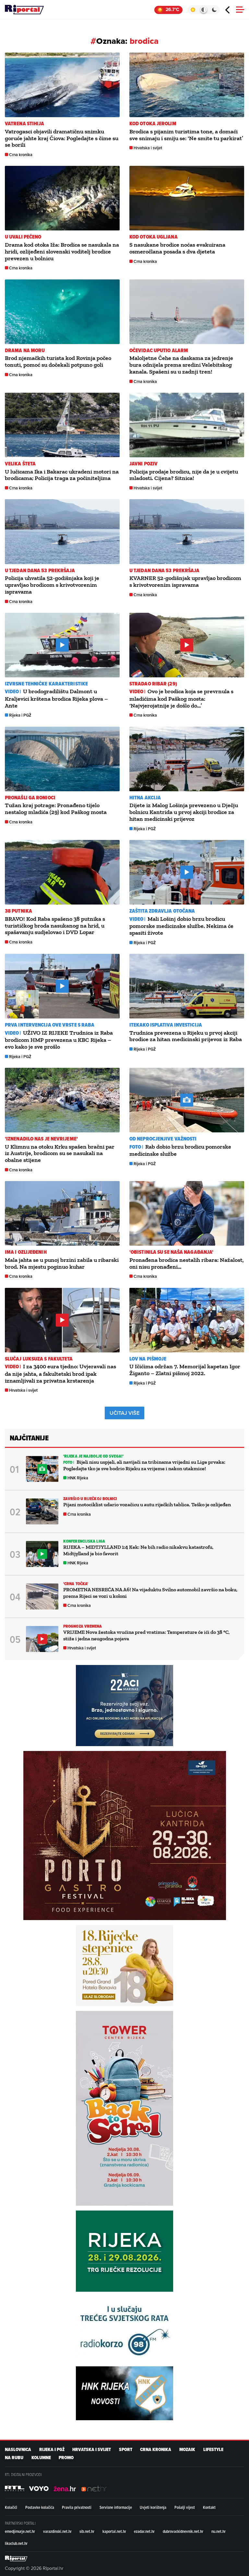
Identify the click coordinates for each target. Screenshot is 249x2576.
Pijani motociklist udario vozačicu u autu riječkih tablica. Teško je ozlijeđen (147, 1504)
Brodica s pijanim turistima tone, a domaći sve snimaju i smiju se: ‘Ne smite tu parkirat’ (186, 135)
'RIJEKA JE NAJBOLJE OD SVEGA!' (93, 1456)
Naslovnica (18, 2450)
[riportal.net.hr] (16, 2558)
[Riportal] (24, 10)
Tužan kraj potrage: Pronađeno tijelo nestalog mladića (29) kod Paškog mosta (56, 809)
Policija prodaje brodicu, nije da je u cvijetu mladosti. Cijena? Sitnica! (184, 475)
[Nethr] (94, 2488)
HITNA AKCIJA (145, 798)
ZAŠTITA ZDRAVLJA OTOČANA (162, 911)
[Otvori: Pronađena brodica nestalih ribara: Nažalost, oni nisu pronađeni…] (187, 1213)
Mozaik (187, 2450)
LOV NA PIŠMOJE (148, 1359)
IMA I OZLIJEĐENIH (26, 1252)
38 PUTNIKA (18, 911)
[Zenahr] (65, 2488)
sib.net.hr (87, 2531)
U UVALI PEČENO (23, 237)
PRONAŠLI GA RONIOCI (30, 798)
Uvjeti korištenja (153, 2507)
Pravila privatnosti (77, 2507)
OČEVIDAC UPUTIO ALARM (159, 350)
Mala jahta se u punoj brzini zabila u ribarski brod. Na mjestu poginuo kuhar (62, 1263)
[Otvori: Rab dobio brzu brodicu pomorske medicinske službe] (187, 1100)
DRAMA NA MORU (25, 350)
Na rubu (14, 2458)
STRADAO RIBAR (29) (153, 684)
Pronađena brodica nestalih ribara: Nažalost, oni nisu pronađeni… (187, 1263)
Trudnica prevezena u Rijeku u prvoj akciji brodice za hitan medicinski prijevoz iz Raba (186, 1036)
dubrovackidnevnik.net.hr (183, 2531)
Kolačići (11, 2507)
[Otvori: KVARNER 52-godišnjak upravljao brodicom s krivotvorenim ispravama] (187, 531)
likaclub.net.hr (16, 2543)
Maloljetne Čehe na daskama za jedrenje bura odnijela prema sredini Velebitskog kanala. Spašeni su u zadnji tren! (181, 365)
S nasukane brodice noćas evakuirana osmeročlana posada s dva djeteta (177, 248)
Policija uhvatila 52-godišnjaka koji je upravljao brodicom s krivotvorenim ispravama (52, 585)
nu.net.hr (219, 2531)
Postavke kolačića (40, 2507)
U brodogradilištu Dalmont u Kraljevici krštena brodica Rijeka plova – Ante (56, 698)
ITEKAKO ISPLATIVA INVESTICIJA (166, 1025)
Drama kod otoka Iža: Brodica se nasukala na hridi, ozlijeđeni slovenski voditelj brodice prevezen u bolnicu (62, 252)
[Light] (193, 10)
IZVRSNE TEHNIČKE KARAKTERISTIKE (46, 684)
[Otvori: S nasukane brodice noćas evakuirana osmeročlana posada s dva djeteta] (187, 198)
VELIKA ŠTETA (20, 464)
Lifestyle (213, 2450)
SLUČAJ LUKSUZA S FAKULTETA (39, 1359)
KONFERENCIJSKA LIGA (84, 1541)
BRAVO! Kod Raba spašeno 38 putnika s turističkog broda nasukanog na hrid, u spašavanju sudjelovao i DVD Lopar (55, 926)
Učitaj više (124, 1413)
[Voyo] (39, 2488)
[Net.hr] (15, 2488)
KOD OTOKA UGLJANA (154, 237)
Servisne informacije (116, 2507)
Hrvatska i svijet (148, 148)
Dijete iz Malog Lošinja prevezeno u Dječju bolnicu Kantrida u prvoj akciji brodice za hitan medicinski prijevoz (184, 812)
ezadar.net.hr (144, 2531)
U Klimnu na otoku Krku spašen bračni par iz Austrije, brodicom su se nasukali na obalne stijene (60, 1153)
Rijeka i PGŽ (20, 715)
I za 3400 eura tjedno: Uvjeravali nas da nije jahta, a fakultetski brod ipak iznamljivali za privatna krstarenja (60, 1373)
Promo (66, 2458)
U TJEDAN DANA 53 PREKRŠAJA (40, 570)
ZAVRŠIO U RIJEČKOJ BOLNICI (90, 1499)
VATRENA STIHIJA (25, 123)
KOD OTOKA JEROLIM (153, 123)
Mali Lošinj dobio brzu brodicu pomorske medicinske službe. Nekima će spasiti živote (181, 926)
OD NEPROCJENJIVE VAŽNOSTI (163, 1139)
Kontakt (209, 2507)
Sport (126, 2450)
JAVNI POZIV (143, 464)
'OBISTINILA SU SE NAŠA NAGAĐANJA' (171, 1252)
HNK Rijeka (78, 1478)
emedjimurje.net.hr (20, 2531)
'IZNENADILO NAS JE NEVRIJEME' (41, 1139)
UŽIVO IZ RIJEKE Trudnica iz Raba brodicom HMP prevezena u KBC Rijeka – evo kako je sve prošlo (59, 1040)
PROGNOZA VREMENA (83, 1626)
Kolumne (41, 2458)
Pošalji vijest (185, 2507)
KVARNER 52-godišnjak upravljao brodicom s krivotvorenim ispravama (185, 581)
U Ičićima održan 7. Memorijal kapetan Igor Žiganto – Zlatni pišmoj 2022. (185, 1370)
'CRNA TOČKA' (76, 1584)
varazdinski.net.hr (57, 2531)
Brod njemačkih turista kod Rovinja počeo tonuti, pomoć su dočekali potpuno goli (58, 361)
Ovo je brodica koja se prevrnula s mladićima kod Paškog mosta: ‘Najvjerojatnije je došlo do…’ (181, 698)
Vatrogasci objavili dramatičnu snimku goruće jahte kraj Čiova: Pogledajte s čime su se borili (62, 138)
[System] (203, 10)
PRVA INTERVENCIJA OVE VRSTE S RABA (50, 1025)
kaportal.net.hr (114, 2531)
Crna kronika (21, 155)
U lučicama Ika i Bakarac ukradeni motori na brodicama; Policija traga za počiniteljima (62, 475)
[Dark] (214, 10)
